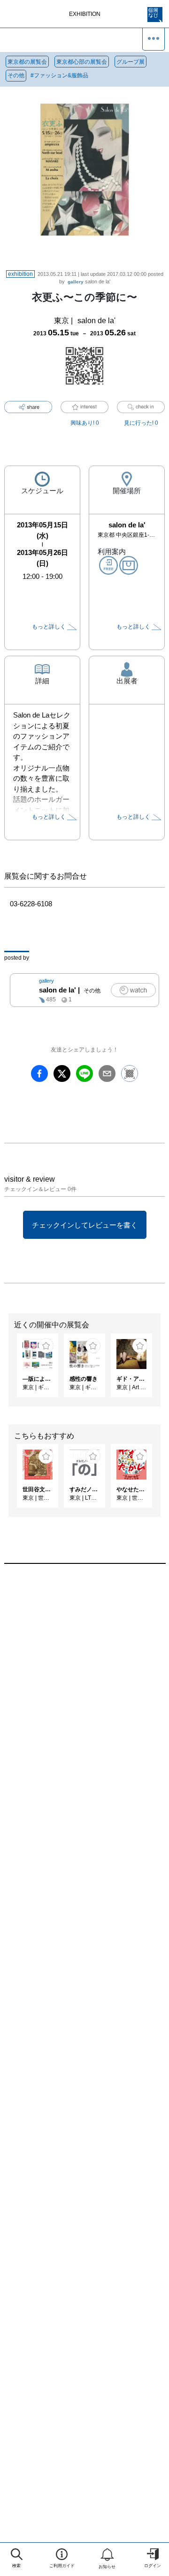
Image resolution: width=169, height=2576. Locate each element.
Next (162, 1370)
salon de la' (89, 281)
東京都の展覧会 (27, 62)
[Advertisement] (84, 1683)
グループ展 (131, 62)
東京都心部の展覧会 (82, 62)
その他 (16, 75)
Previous (7, 1370)
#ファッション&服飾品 (59, 75)
